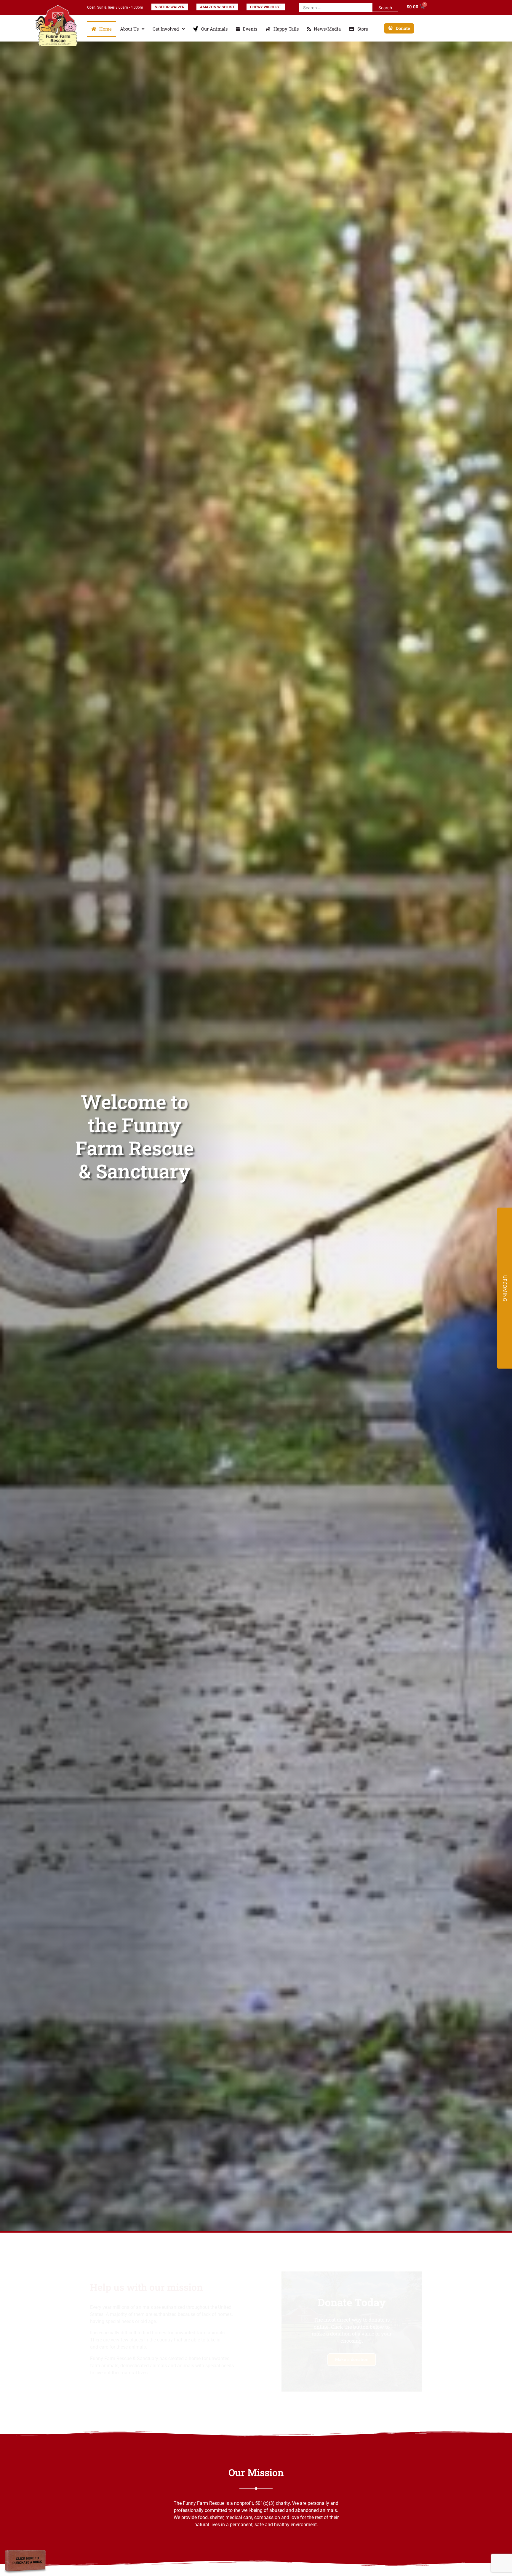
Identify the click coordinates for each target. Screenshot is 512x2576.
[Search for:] (336, 7)
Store (363, 29)
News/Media (327, 29)
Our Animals (214, 29)
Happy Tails (286, 29)
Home (105, 29)
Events (250, 29)
